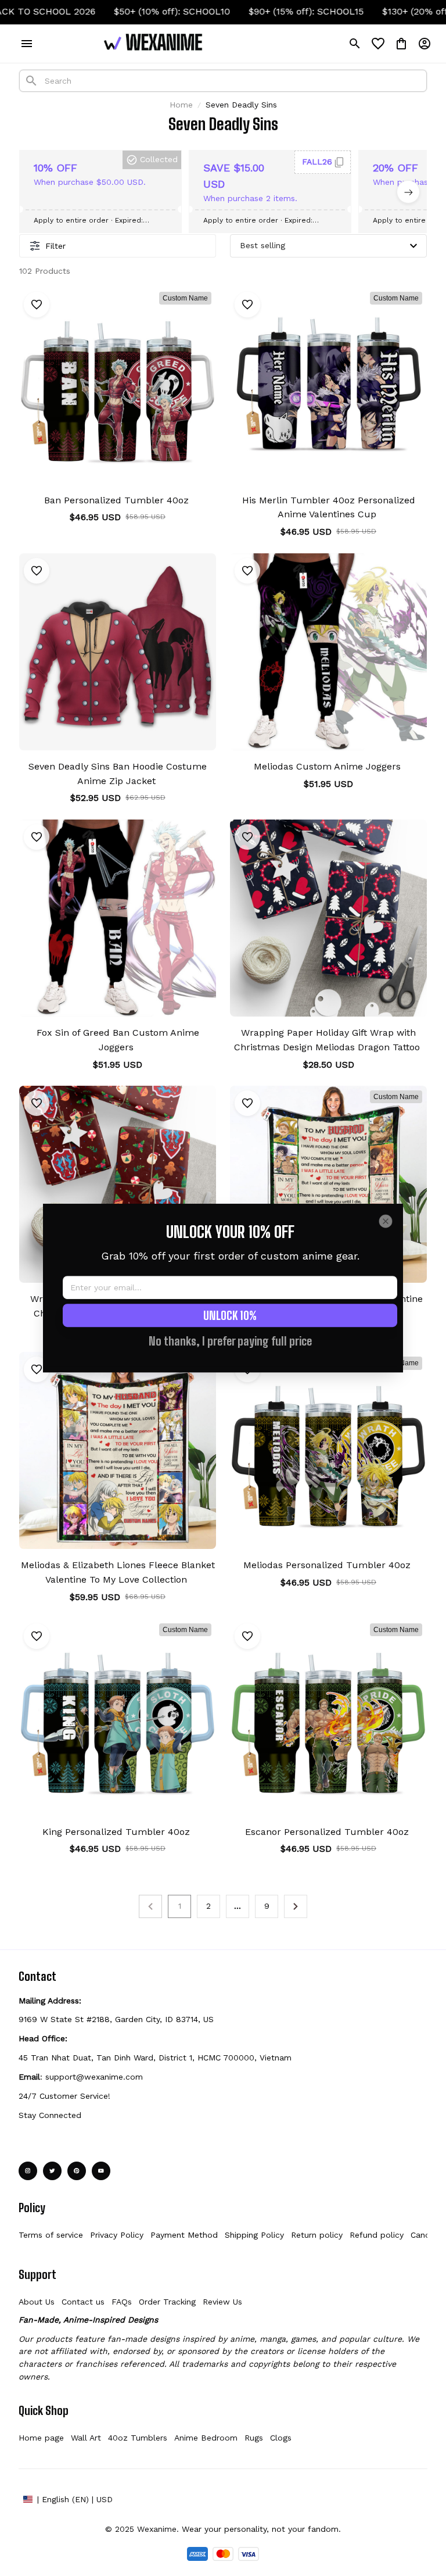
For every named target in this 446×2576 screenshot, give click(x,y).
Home (181, 105)
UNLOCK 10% (230, 1315)
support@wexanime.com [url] (94, 2077)
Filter (55, 246)
